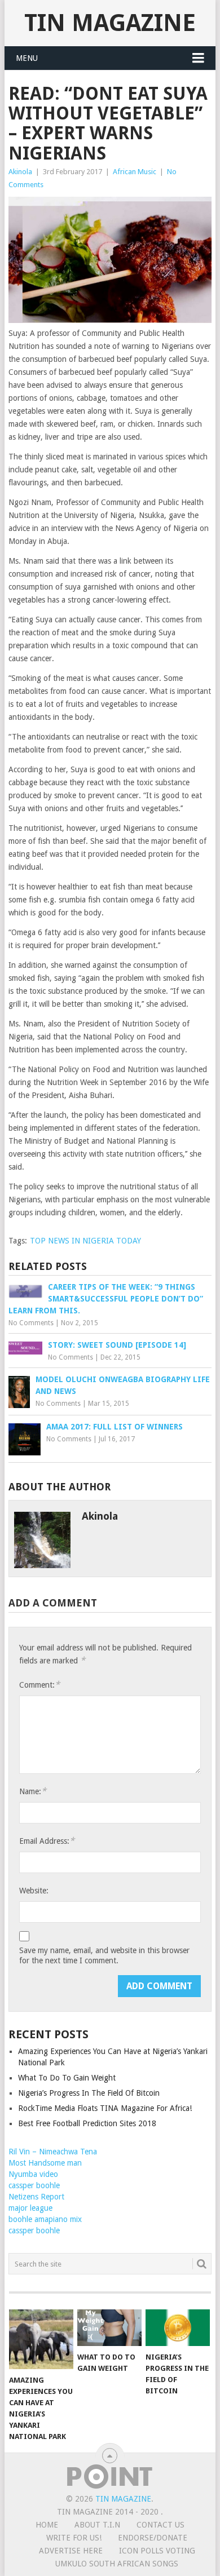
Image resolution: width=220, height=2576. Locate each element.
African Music (135, 172)
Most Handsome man (45, 2163)
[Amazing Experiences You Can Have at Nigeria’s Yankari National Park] (41, 2339)
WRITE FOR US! (74, 2538)
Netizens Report (36, 2197)
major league (30, 2208)
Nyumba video (33, 2174)
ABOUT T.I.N (97, 2525)
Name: (33, 1791)
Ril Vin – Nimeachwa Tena (53, 2152)
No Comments (31, 1323)
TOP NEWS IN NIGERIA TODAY (85, 1241)
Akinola (20, 172)
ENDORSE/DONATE (153, 2538)
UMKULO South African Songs (117, 2564)
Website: (34, 1891)
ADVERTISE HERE (71, 2551)
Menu (27, 58)
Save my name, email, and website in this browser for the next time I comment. (104, 1955)
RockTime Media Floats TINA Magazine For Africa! (105, 2108)
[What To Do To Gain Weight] (109, 2327)
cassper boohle (34, 2185)
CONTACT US (160, 2525)
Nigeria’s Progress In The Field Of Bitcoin (89, 2093)
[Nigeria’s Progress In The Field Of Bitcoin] (178, 2327)
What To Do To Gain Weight (67, 2078)
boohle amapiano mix (45, 2219)
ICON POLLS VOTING (157, 2551)
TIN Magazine (110, 23)
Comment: (39, 1685)
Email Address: (47, 1841)
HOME (47, 2525)
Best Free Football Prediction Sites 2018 (87, 2123)
